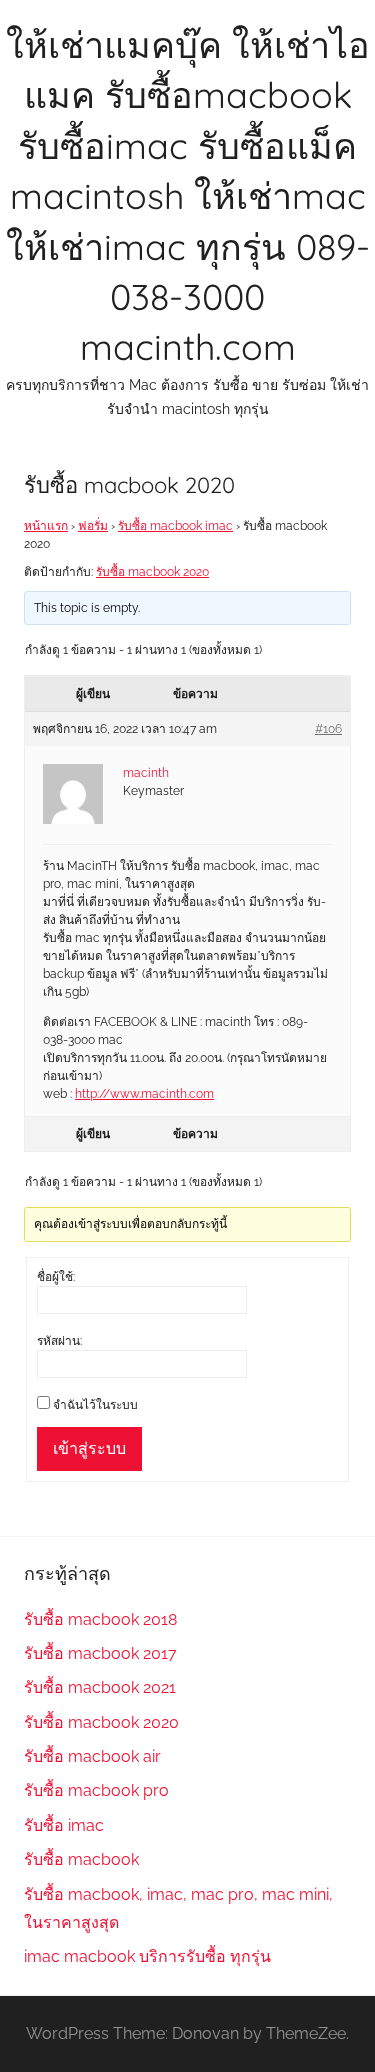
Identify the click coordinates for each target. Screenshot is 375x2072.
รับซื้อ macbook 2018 (100, 1619)
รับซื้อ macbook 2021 (100, 1687)
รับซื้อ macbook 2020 (152, 572)
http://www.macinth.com (144, 1094)
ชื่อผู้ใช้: (56, 1277)
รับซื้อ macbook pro (96, 1790)
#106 (328, 729)
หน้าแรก (46, 526)
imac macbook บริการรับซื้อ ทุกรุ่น (147, 1956)
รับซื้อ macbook (81, 1859)
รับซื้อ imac (64, 1825)
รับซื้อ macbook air (92, 1756)
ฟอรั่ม (93, 526)
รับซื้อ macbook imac (175, 526)
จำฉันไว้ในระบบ (95, 1405)
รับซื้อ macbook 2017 (100, 1653)
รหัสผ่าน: (59, 1341)
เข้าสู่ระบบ (89, 1448)
